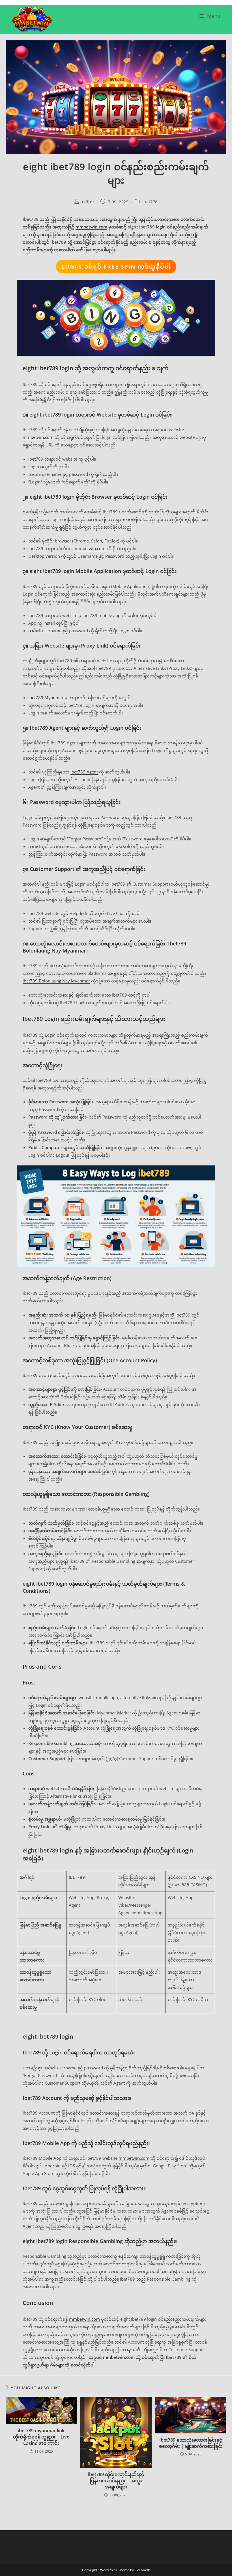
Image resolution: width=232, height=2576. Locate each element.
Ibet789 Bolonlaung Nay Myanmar (56, 981)
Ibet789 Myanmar (46, 698)
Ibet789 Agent (84, 772)
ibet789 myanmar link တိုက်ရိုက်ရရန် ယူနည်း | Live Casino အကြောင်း (41, 2437)
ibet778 (150, 202)
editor (88, 202)
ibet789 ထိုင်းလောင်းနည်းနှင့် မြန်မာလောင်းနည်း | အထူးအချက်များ (116, 2481)
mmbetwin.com (91, 227)
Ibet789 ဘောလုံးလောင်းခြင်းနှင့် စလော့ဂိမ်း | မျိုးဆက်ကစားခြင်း (191, 2443)
